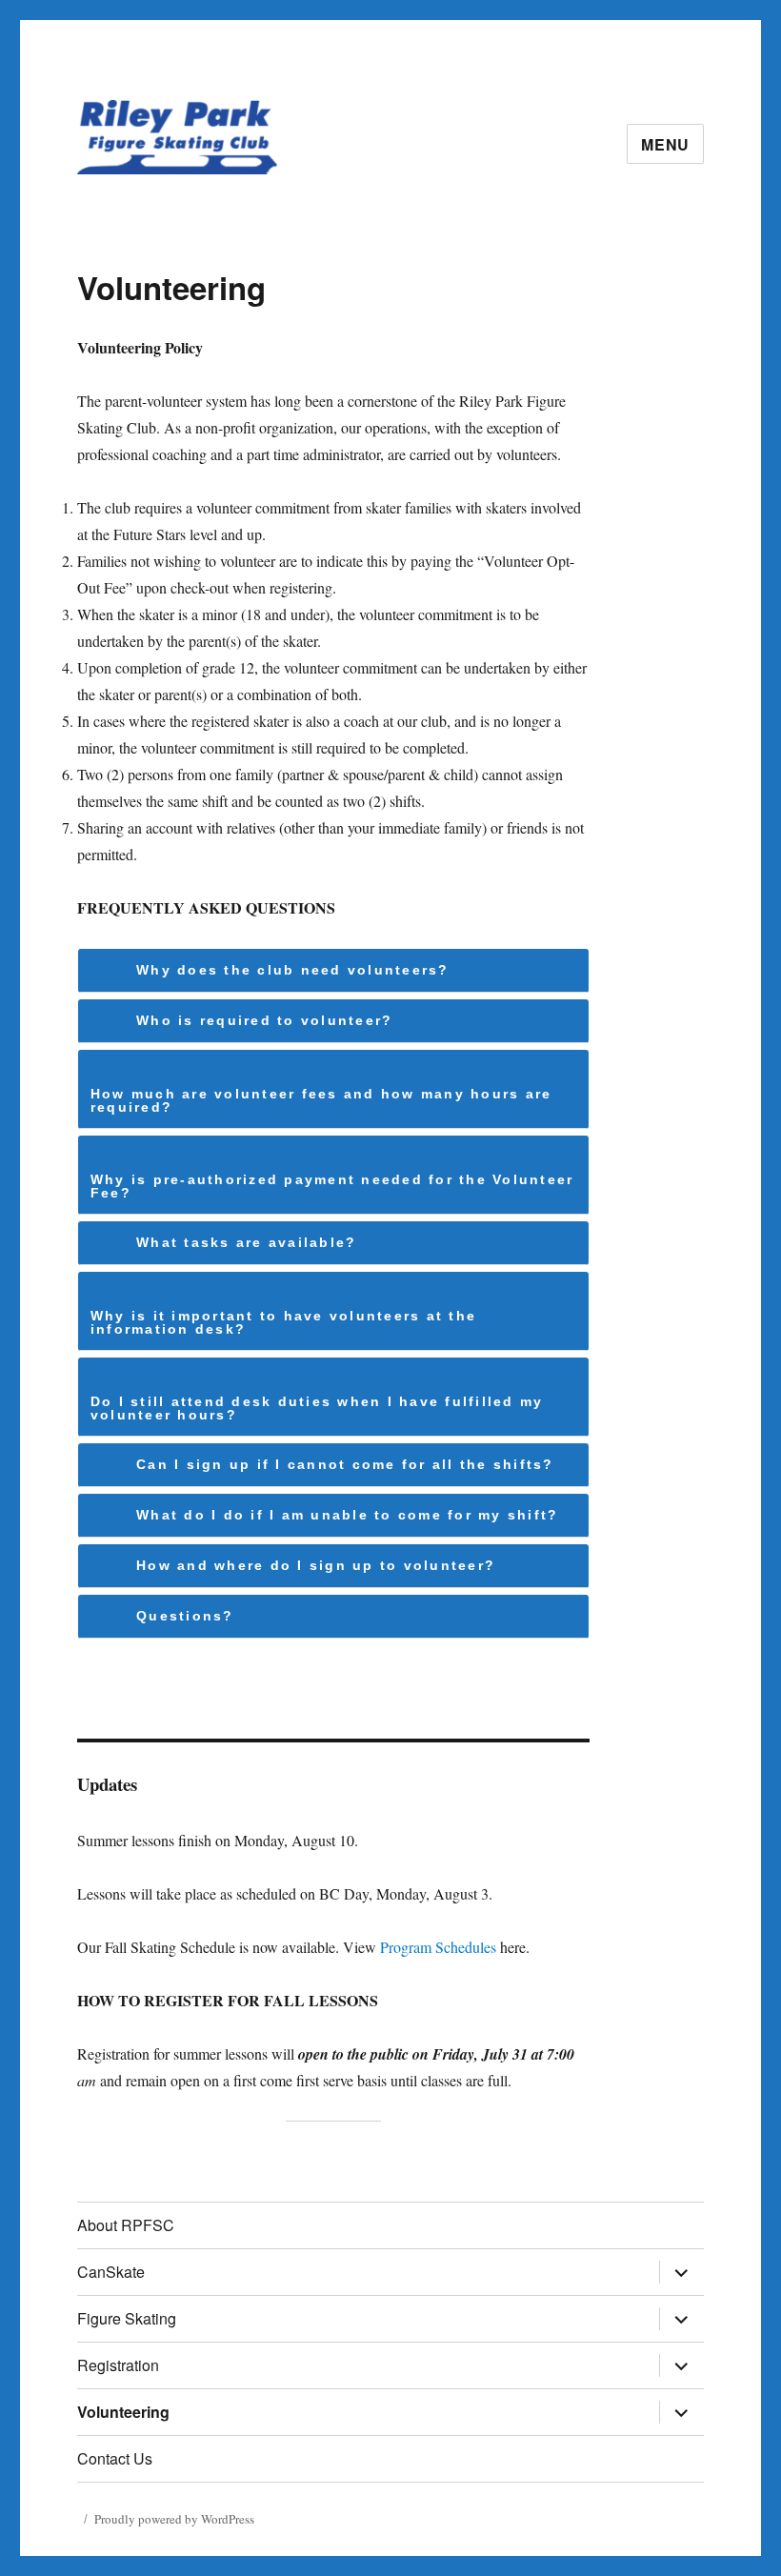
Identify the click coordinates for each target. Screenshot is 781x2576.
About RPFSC (126, 2225)
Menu (665, 144)
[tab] (334, 971)
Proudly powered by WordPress (174, 2519)
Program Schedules (438, 1947)
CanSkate (111, 2272)
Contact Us (115, 2458)
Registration (118, 2365)
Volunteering (123, 2412)
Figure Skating (127, 2318)
